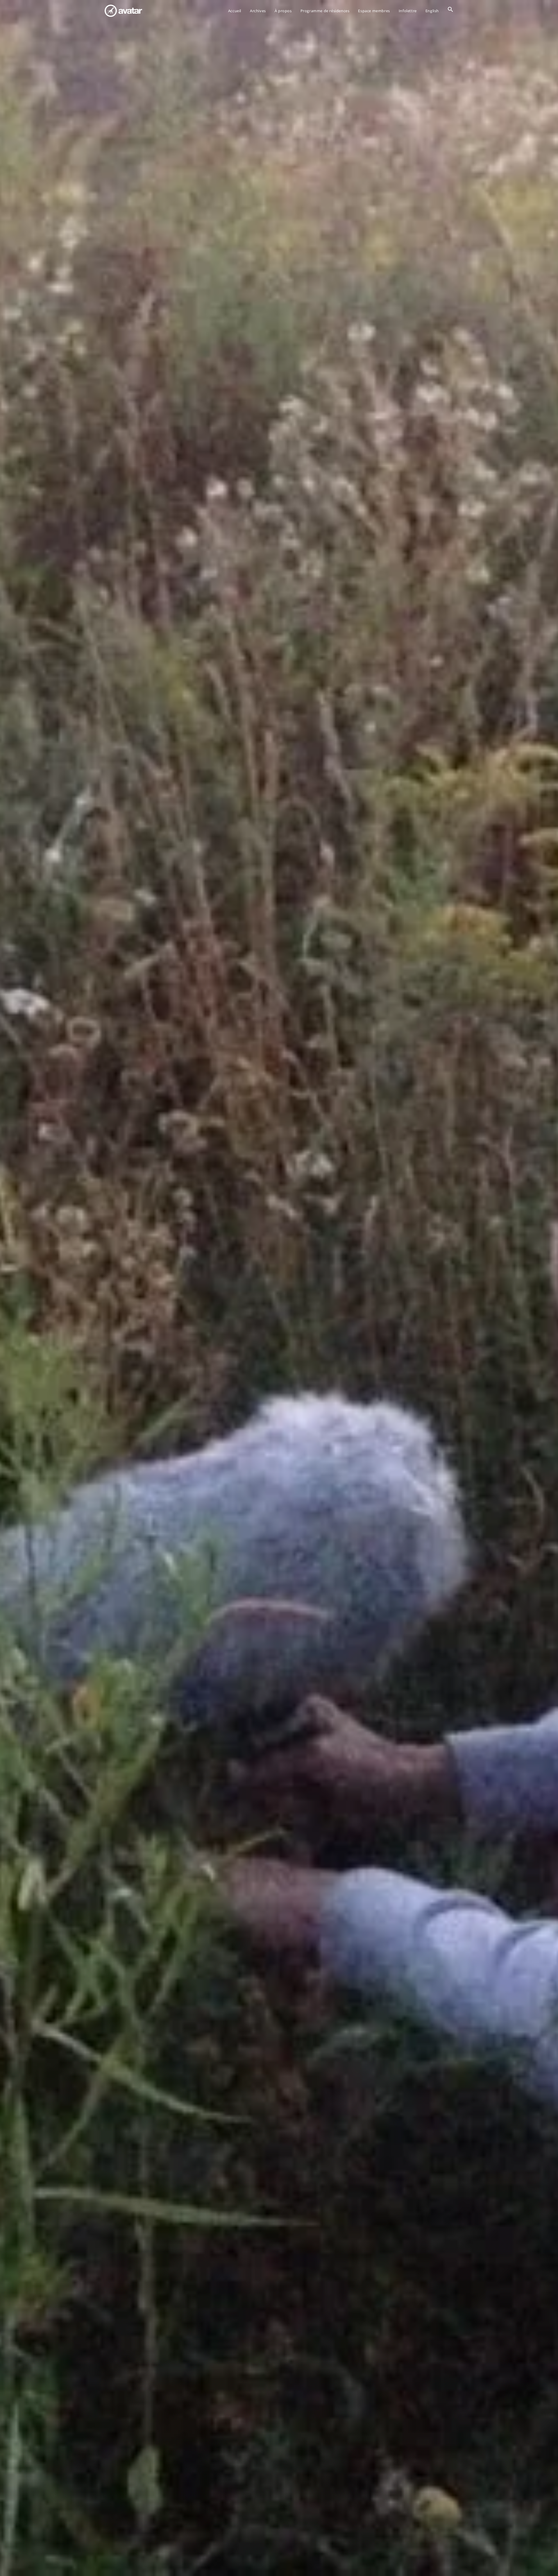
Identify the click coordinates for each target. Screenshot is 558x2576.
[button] (450, 11)
